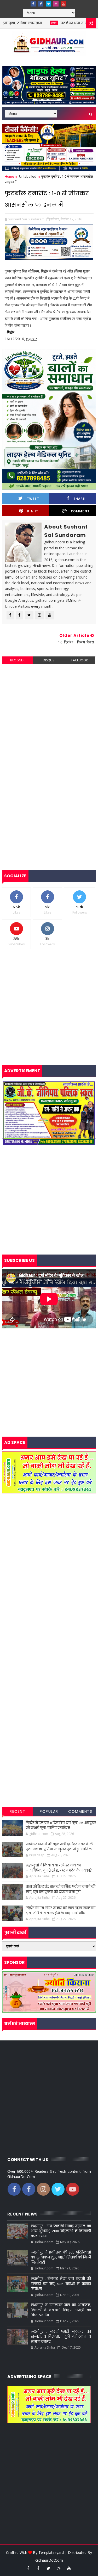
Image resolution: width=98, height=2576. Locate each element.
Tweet (33, 499)
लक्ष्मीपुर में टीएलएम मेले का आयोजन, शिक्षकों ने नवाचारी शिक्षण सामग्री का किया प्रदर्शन (61, 2310)
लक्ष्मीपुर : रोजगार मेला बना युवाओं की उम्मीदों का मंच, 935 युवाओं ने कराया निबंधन (61, 2284)
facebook (80, 660)
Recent (18, 1811)
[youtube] (64, 4)
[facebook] (33, 4)
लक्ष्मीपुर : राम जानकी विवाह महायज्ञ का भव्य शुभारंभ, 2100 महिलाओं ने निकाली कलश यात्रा (61, 2231)
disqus (48, 660)
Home (9, 176)
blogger (17, 660)
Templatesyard (51, 2552)
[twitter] (48, 4)
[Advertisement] (49, 718)
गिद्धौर (11, 332)
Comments (80, 1811)
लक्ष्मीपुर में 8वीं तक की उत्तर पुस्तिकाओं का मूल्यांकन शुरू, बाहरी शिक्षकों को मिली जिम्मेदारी (61, 2257)
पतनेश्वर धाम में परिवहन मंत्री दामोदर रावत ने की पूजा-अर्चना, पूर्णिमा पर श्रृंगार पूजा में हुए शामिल (60, 1847)
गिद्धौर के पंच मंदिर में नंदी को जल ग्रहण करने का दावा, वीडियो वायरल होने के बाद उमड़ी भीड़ (60, 1911)
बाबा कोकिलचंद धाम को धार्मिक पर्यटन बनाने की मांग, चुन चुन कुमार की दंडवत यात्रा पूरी (60, 1889)
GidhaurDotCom (49, 2560)
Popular (49, 1811)
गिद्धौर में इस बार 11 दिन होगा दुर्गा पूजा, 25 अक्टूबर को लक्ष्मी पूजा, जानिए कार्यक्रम (61, 1825)
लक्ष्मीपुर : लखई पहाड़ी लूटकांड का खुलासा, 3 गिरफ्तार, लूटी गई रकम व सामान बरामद (61, 2337)
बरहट (25, 23)
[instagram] (56, 4)
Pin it (33, 511)
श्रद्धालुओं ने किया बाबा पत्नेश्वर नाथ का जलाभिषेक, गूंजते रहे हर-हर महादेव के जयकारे (59, 1868)
